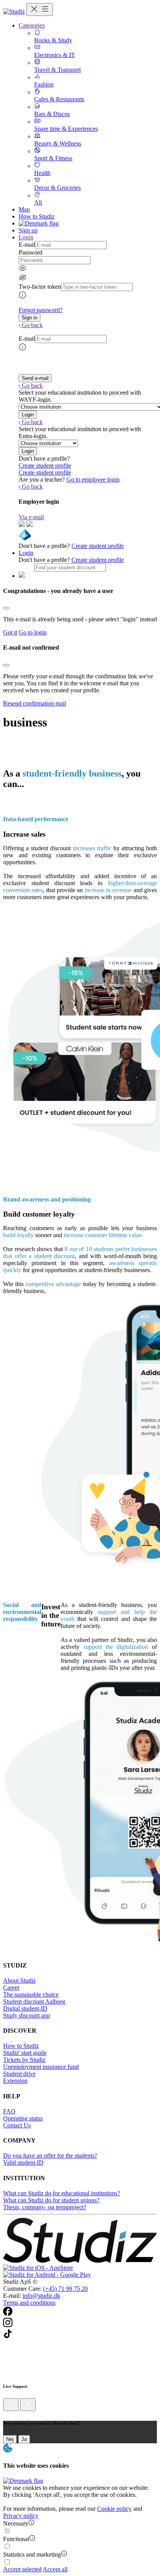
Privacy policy (21, 2516)
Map (24, 209)
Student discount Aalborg (34, 2001)
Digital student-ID (25, 2008)
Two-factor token (40, 287)
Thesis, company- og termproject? (45, 2207)
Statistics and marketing (32, 2554)
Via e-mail (31, 517)
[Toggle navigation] (40, 10)
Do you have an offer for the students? (50, 2156)
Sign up (28, 230)
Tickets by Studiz (24, 2060)
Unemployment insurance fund (41, 2067)
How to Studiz (37, 216)
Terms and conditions (29, 2303)
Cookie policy (114, 2509)
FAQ (9, 2111)
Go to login (33, 632)
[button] (30, 318)
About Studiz (19, 1981)
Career (11, 1987)
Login (26, 553)
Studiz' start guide (25, 2053)
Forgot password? (41, 310)
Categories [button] (32, 25)
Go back (32, 325)
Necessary (16, 2523)
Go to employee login (93, 479)
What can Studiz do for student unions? (51, 2200)
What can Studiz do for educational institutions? (62, 2193)
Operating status (23, 2118)
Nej (10, 2439)
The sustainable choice (31, 1994)
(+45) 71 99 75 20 (65, 2289)
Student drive (19, 2074)
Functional (16, 2539)
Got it (10, 632)
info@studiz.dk (41, 2296)
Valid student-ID (23, 2163)
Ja (24, 2439)
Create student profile (45, 465)
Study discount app (27, 2015)
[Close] (6, 608)
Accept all (55, 2569)
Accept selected (22, 2569)
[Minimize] (11, 2405)
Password (30, 252)
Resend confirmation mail (35, 703)
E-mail (27, 245)
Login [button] (26, 237)
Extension (15, 2081)
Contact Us (17, 2125)
